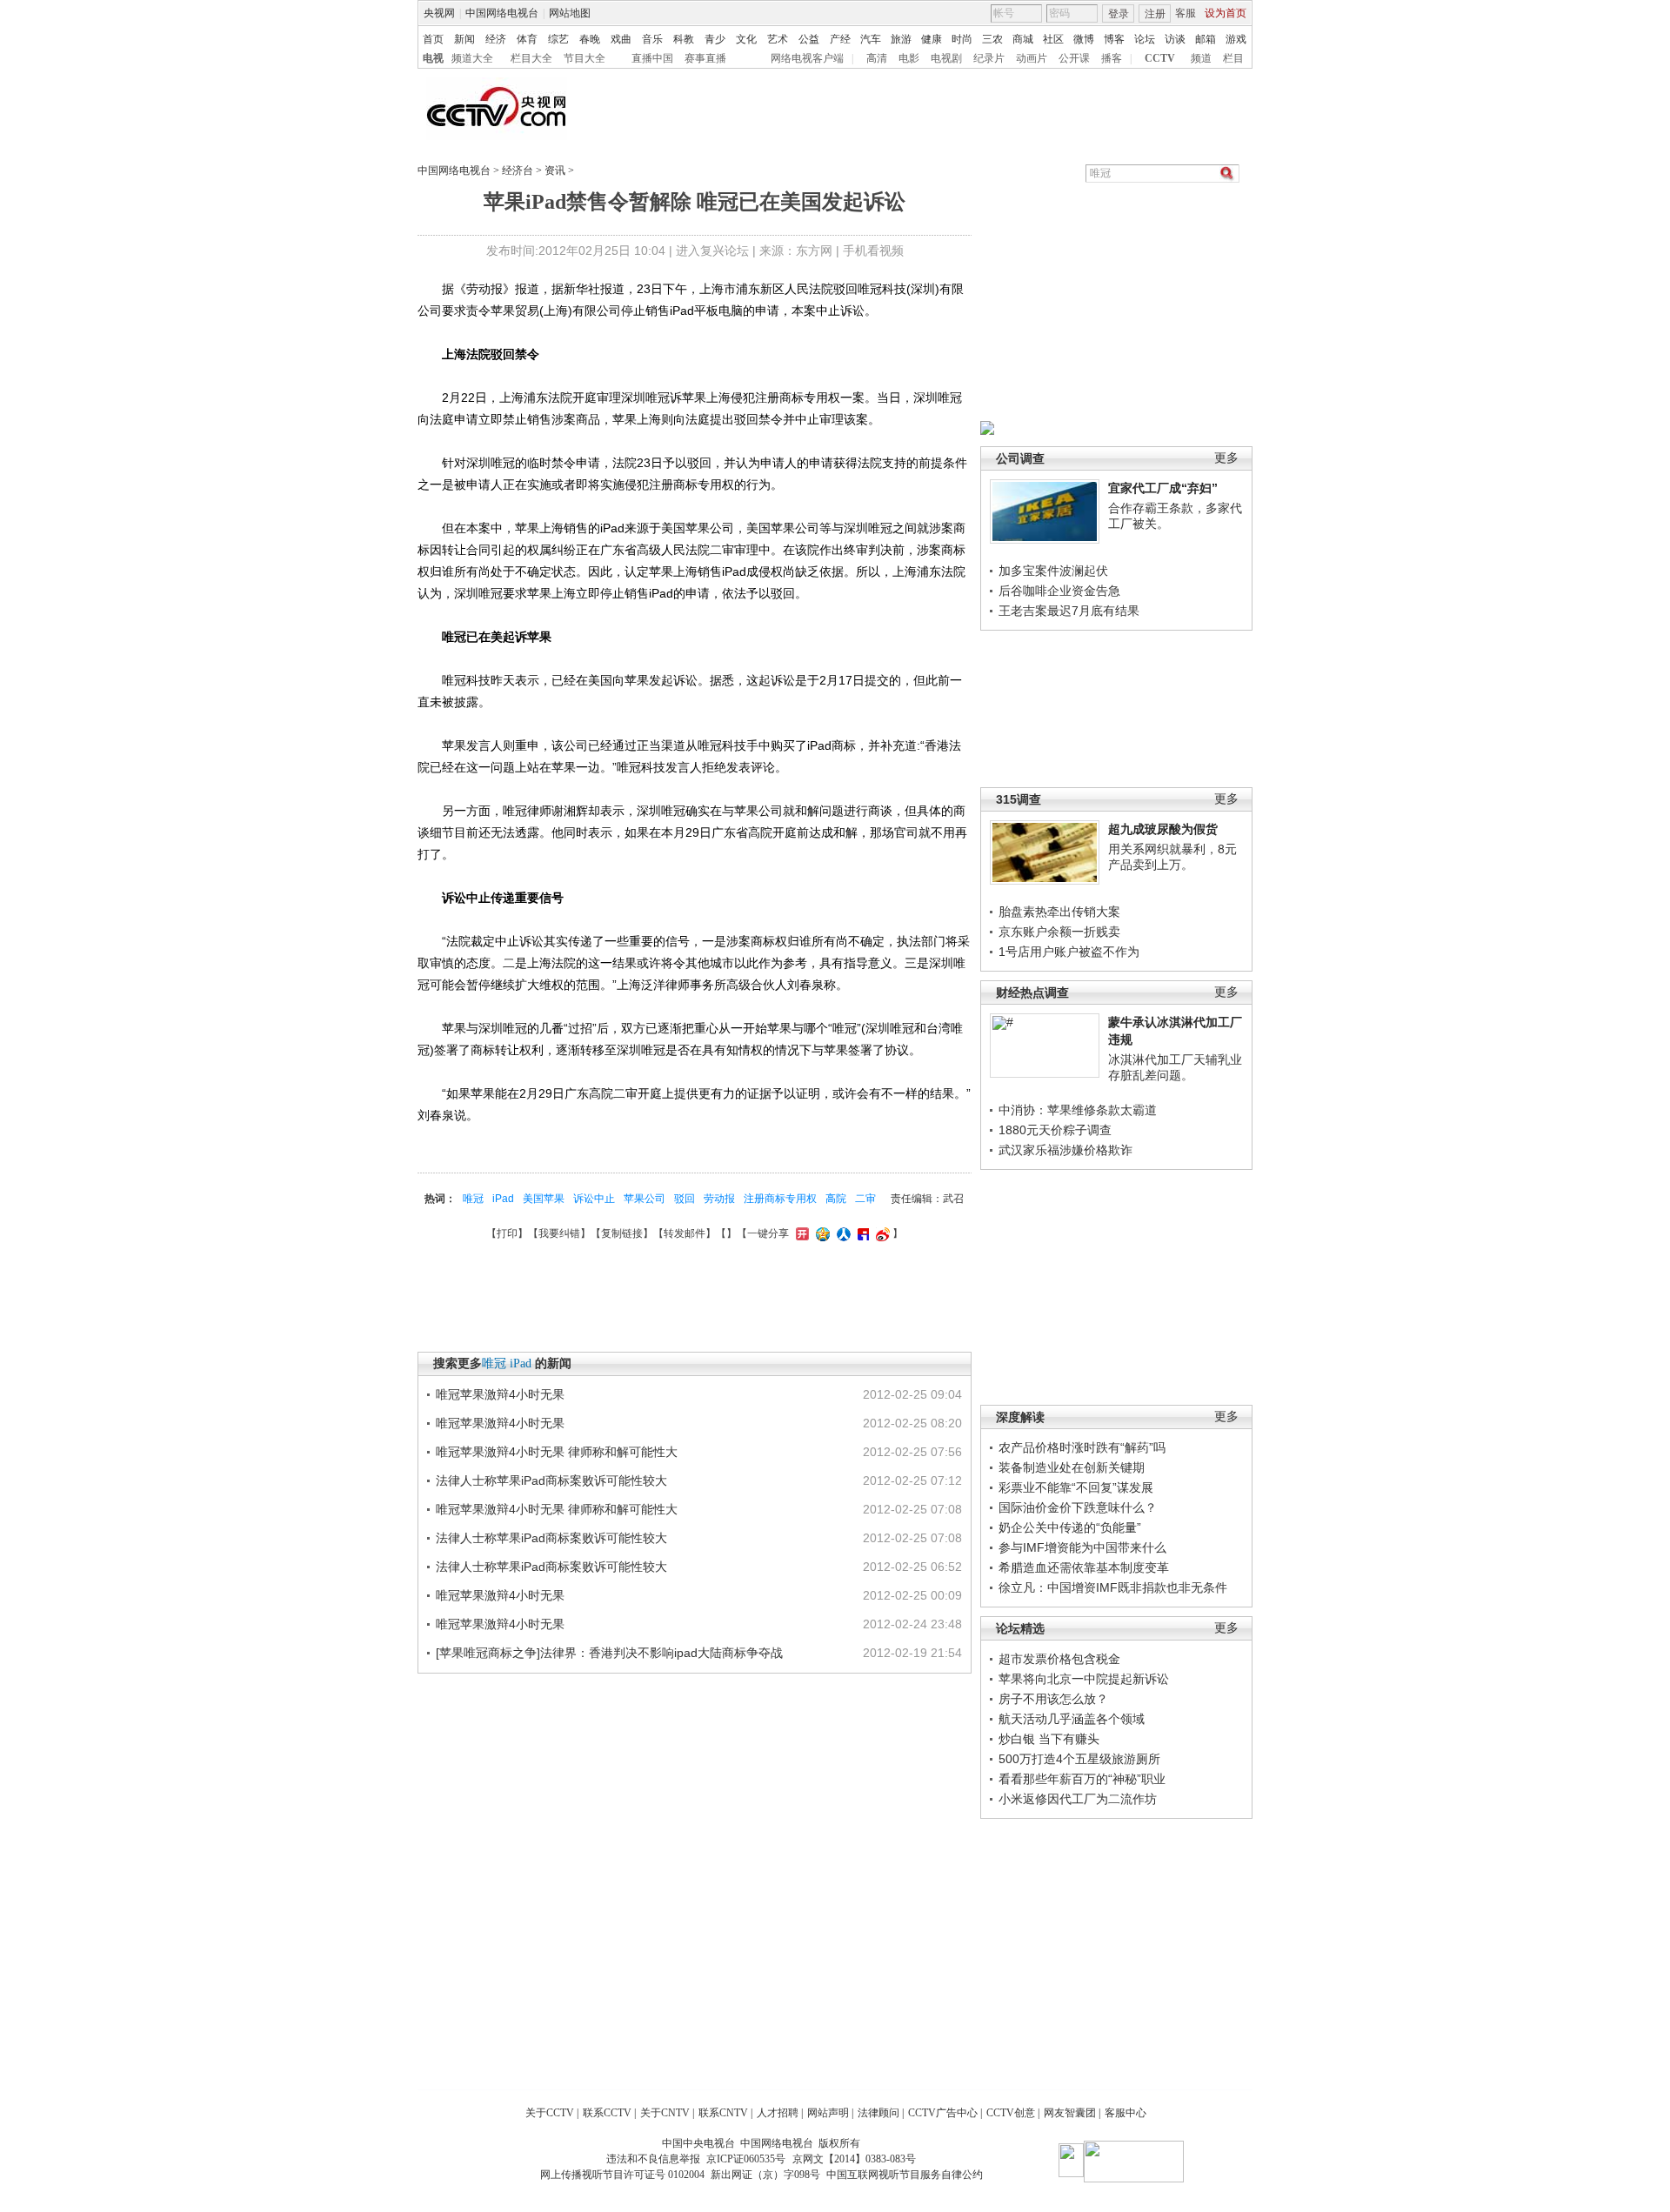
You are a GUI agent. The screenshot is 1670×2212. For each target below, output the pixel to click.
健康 (932, 39)
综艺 (558, 39)
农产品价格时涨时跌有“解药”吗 (1082, 1447)
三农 (992, 39)
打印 (507, 1233)
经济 (496, 39)
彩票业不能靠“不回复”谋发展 (1076, 1487)
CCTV (1160, 58)
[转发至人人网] (842, 1233)
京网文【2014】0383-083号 (854, 2159)
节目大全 (584, 58)
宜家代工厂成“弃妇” (1163, 488)
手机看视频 (873, 251)
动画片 (1032, 58)
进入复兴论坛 (712, 251)
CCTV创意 (1011, 2113)
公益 (809, 39)
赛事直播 (705, 58)
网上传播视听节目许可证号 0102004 (622, 2175)
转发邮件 (685, 1233)
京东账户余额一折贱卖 (1059, 932)
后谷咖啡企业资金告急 (1059, 591)
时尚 (962, 39)
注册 (1155, 14)
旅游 (901, 39)
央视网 (439, 13)
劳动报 (719, 1199)
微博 (1084, 39)
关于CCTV (550, 2113)
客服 (1186, 13)
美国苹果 (544, 1199)
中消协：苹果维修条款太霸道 (1078, 1110)
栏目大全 (531, 58)
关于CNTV (665, 2113)
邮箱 (1206, 39)
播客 (1112, 58)
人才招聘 (778, 2113)
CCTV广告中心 (943, 2113)
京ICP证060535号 (746, 2159)
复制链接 (622, 1233)
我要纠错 (559, 1233)
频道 (1201, 58)
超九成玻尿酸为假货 (1163, 829)
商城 (1023, 39)
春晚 (590, 39)
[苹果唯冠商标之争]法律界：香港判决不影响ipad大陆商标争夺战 (609, 1653)
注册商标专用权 (780, 1199)
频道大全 (472, 58)
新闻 (464, 39)
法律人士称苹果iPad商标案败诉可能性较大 (551, 1480)
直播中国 (652, 58)
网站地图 (570, 13)
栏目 (1233, 58)
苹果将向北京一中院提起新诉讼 (1084, 1679)
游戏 (1236, 39)
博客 (1114, 39)
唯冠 (473, 1199)
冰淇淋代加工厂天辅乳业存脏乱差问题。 (1175, 1067)
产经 (840, 39)
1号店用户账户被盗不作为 (1069, 952)
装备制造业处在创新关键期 (1072, 1467)
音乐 (652, 39)
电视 (433, 58)
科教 (684, 39)
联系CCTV (607, 2113)
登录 (1119, 14)
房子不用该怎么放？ (1053, 1699)
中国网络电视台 (502, 13)
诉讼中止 (594, 1199)
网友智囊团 (1070, 2113)
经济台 (518, 170)
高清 (877, 58)
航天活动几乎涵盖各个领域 (1072, 1719)
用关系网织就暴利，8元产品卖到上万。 (1172, 857)
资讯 (555, 170)
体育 (527, 39)
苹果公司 (645, 1199)
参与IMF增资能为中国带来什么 (1082, 1547)
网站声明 (828, 2113)
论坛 (1145, 39)
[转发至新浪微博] (881, 1233)
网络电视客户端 (807, 58)
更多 (1226, 458)
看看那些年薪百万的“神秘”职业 (1082, 1779)
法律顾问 (878, 2113)
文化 (746, 39)
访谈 (1175, 39)
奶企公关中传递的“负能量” (1070, 1527)
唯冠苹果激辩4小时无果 (500, 1394)
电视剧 (946, 58)
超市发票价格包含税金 (1059, 1659)
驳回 (685, 1199)
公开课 (1074, 58)
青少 (715, 39)
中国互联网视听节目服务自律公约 (905, 2175)
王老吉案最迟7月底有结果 (1069, 611)
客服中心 (1126, 2113)
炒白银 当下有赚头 (1049, 1739)
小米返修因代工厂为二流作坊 (1078, 1799)
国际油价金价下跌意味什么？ (1078, 1507)
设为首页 (1226, 13)
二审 (865, 1199)
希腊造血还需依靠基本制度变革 (1084, 1567)
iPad (503, 1199)
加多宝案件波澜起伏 (1053, 571)
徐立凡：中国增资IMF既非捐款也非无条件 (1113, 1587)
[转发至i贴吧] (861, 1233)
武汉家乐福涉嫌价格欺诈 (1065, 1150)
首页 (433, 39)
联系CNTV (723, 2113)
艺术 (778, 39)
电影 (909, 58)
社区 (1053, 39)
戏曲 (621, 39)
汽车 (871, 39)
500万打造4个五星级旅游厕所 (1079, 1759)
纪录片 (989, 58)
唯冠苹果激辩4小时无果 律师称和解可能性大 (557, 1452)
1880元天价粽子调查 (1055, 1130)
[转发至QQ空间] (821, 1233)
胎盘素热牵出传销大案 (1059, 912)
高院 (836, 1199)
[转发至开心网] (800, 1233)
